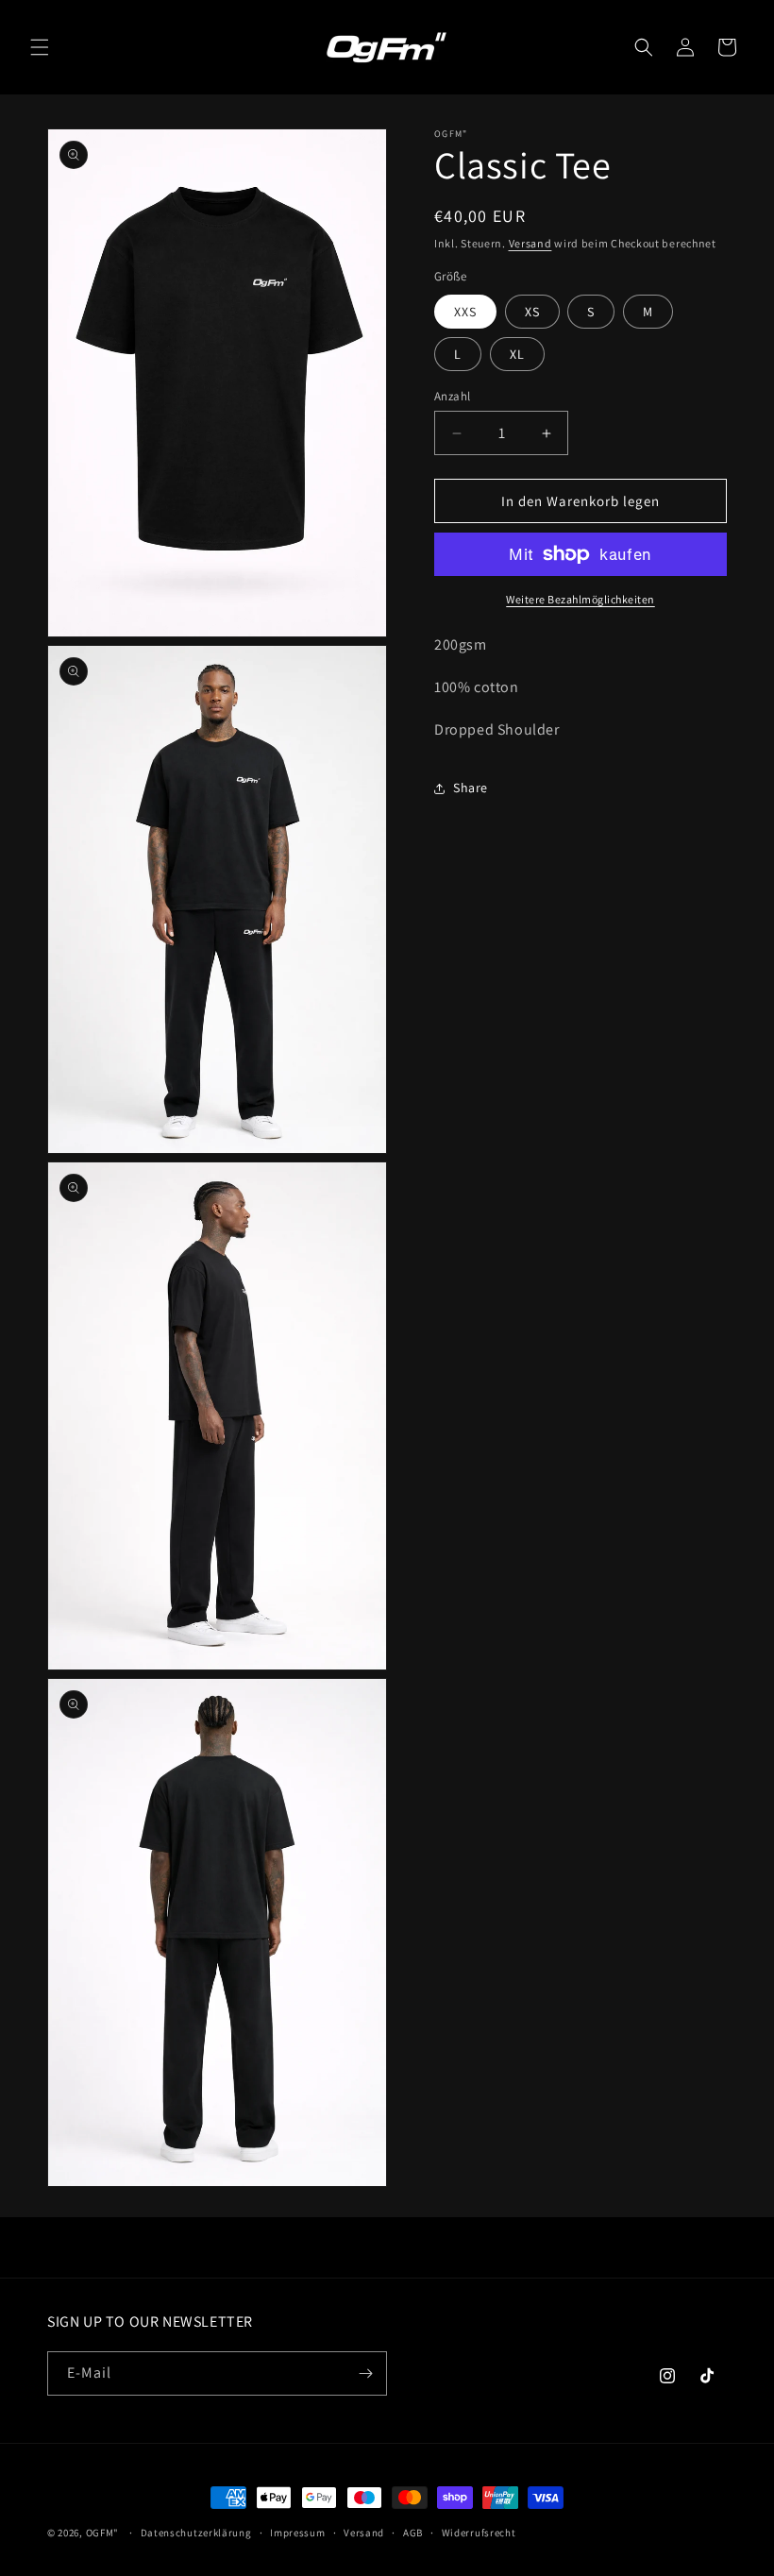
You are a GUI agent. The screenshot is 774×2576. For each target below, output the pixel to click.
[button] (40, 47)
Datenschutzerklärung (196, 2533)
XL (517, 354)
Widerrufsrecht (479, 2533)
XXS (465, 312)
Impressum (297, 2533)
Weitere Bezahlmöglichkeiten (580, 599)
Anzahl (452, 396)
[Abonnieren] (365, 2373)
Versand (530, 243)
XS (532, 312)
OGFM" (103, 2533)
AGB (413, 2533)
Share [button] (471, 788)
